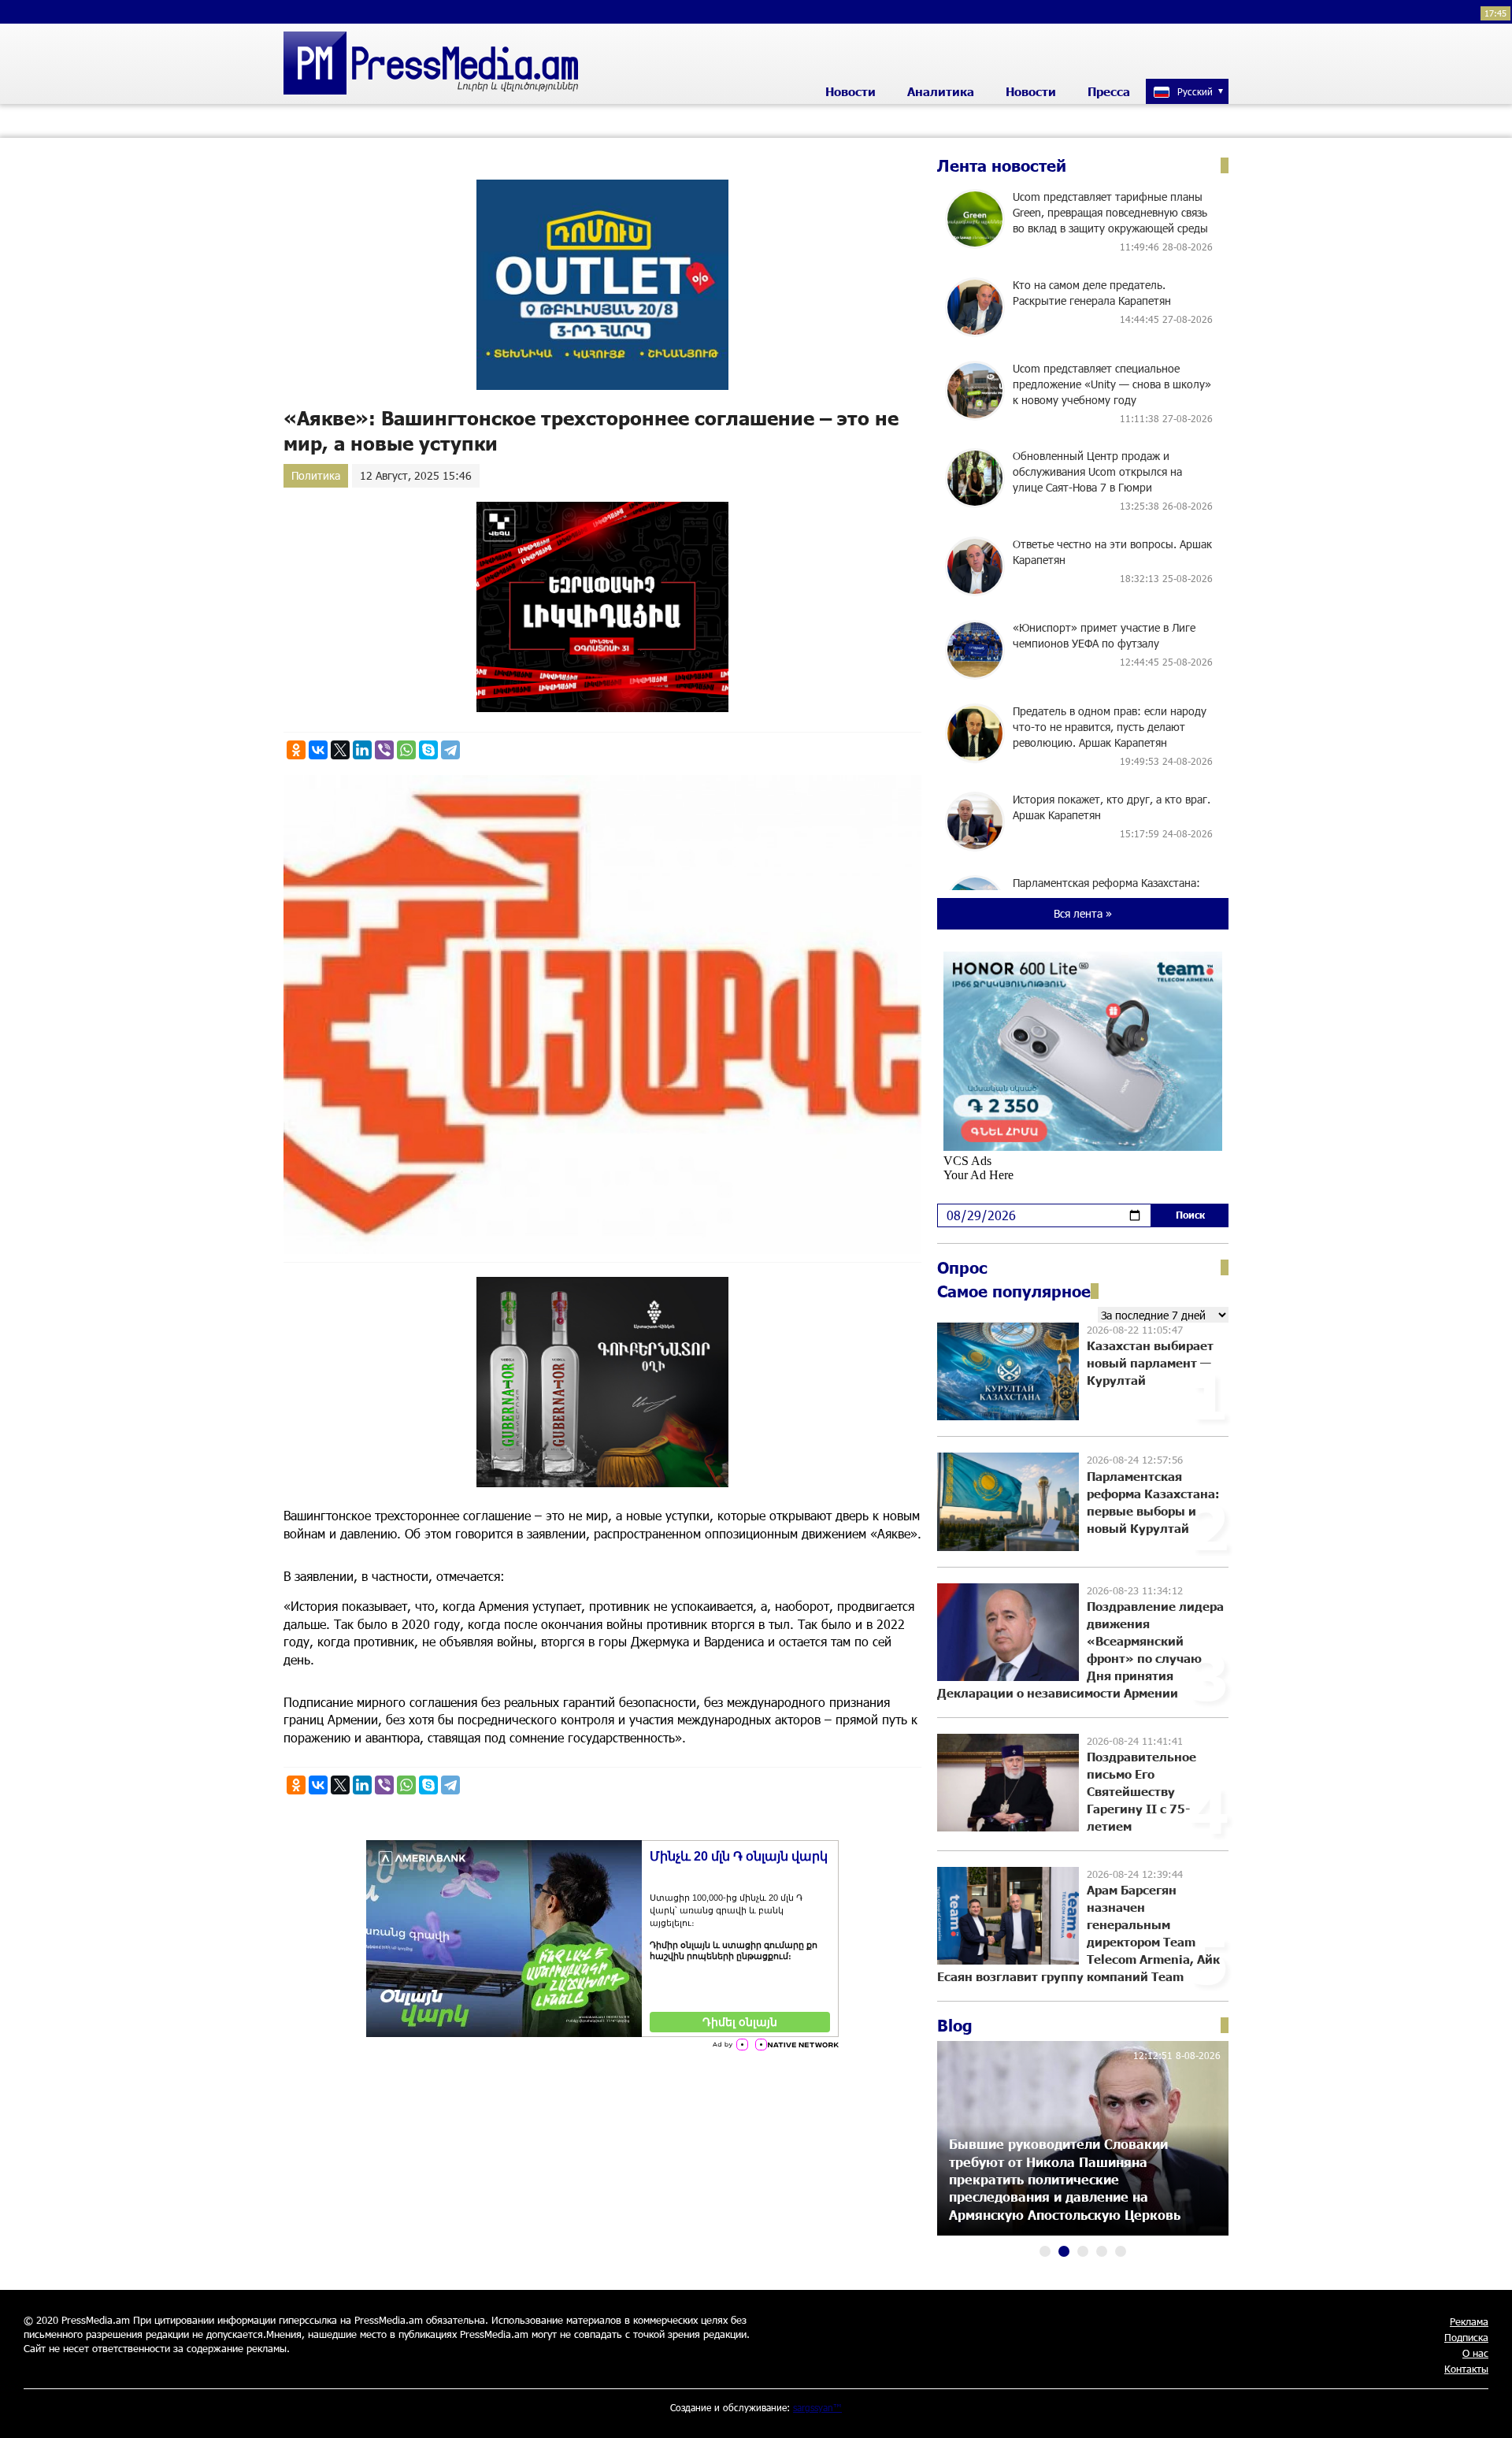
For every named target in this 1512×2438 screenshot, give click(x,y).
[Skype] (428, 750)
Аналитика (941, 91)
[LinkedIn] (362, 750)
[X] (340, 750)
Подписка (1466, 2337)
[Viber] (384, 750)
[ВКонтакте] (318, 750)
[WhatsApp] (406, 750)
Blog (955, 2025)
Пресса (1109, 91)
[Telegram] (450, 750)
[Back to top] (1484, 2410)
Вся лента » (1083, 913)
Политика (316, 475)
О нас (1475, 2353)
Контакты (1466, 2369)
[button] (1045, 2251)
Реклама (1469, 2321)
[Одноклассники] (296, 750)
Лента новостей (1002, 165)
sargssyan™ (817, 2407)
